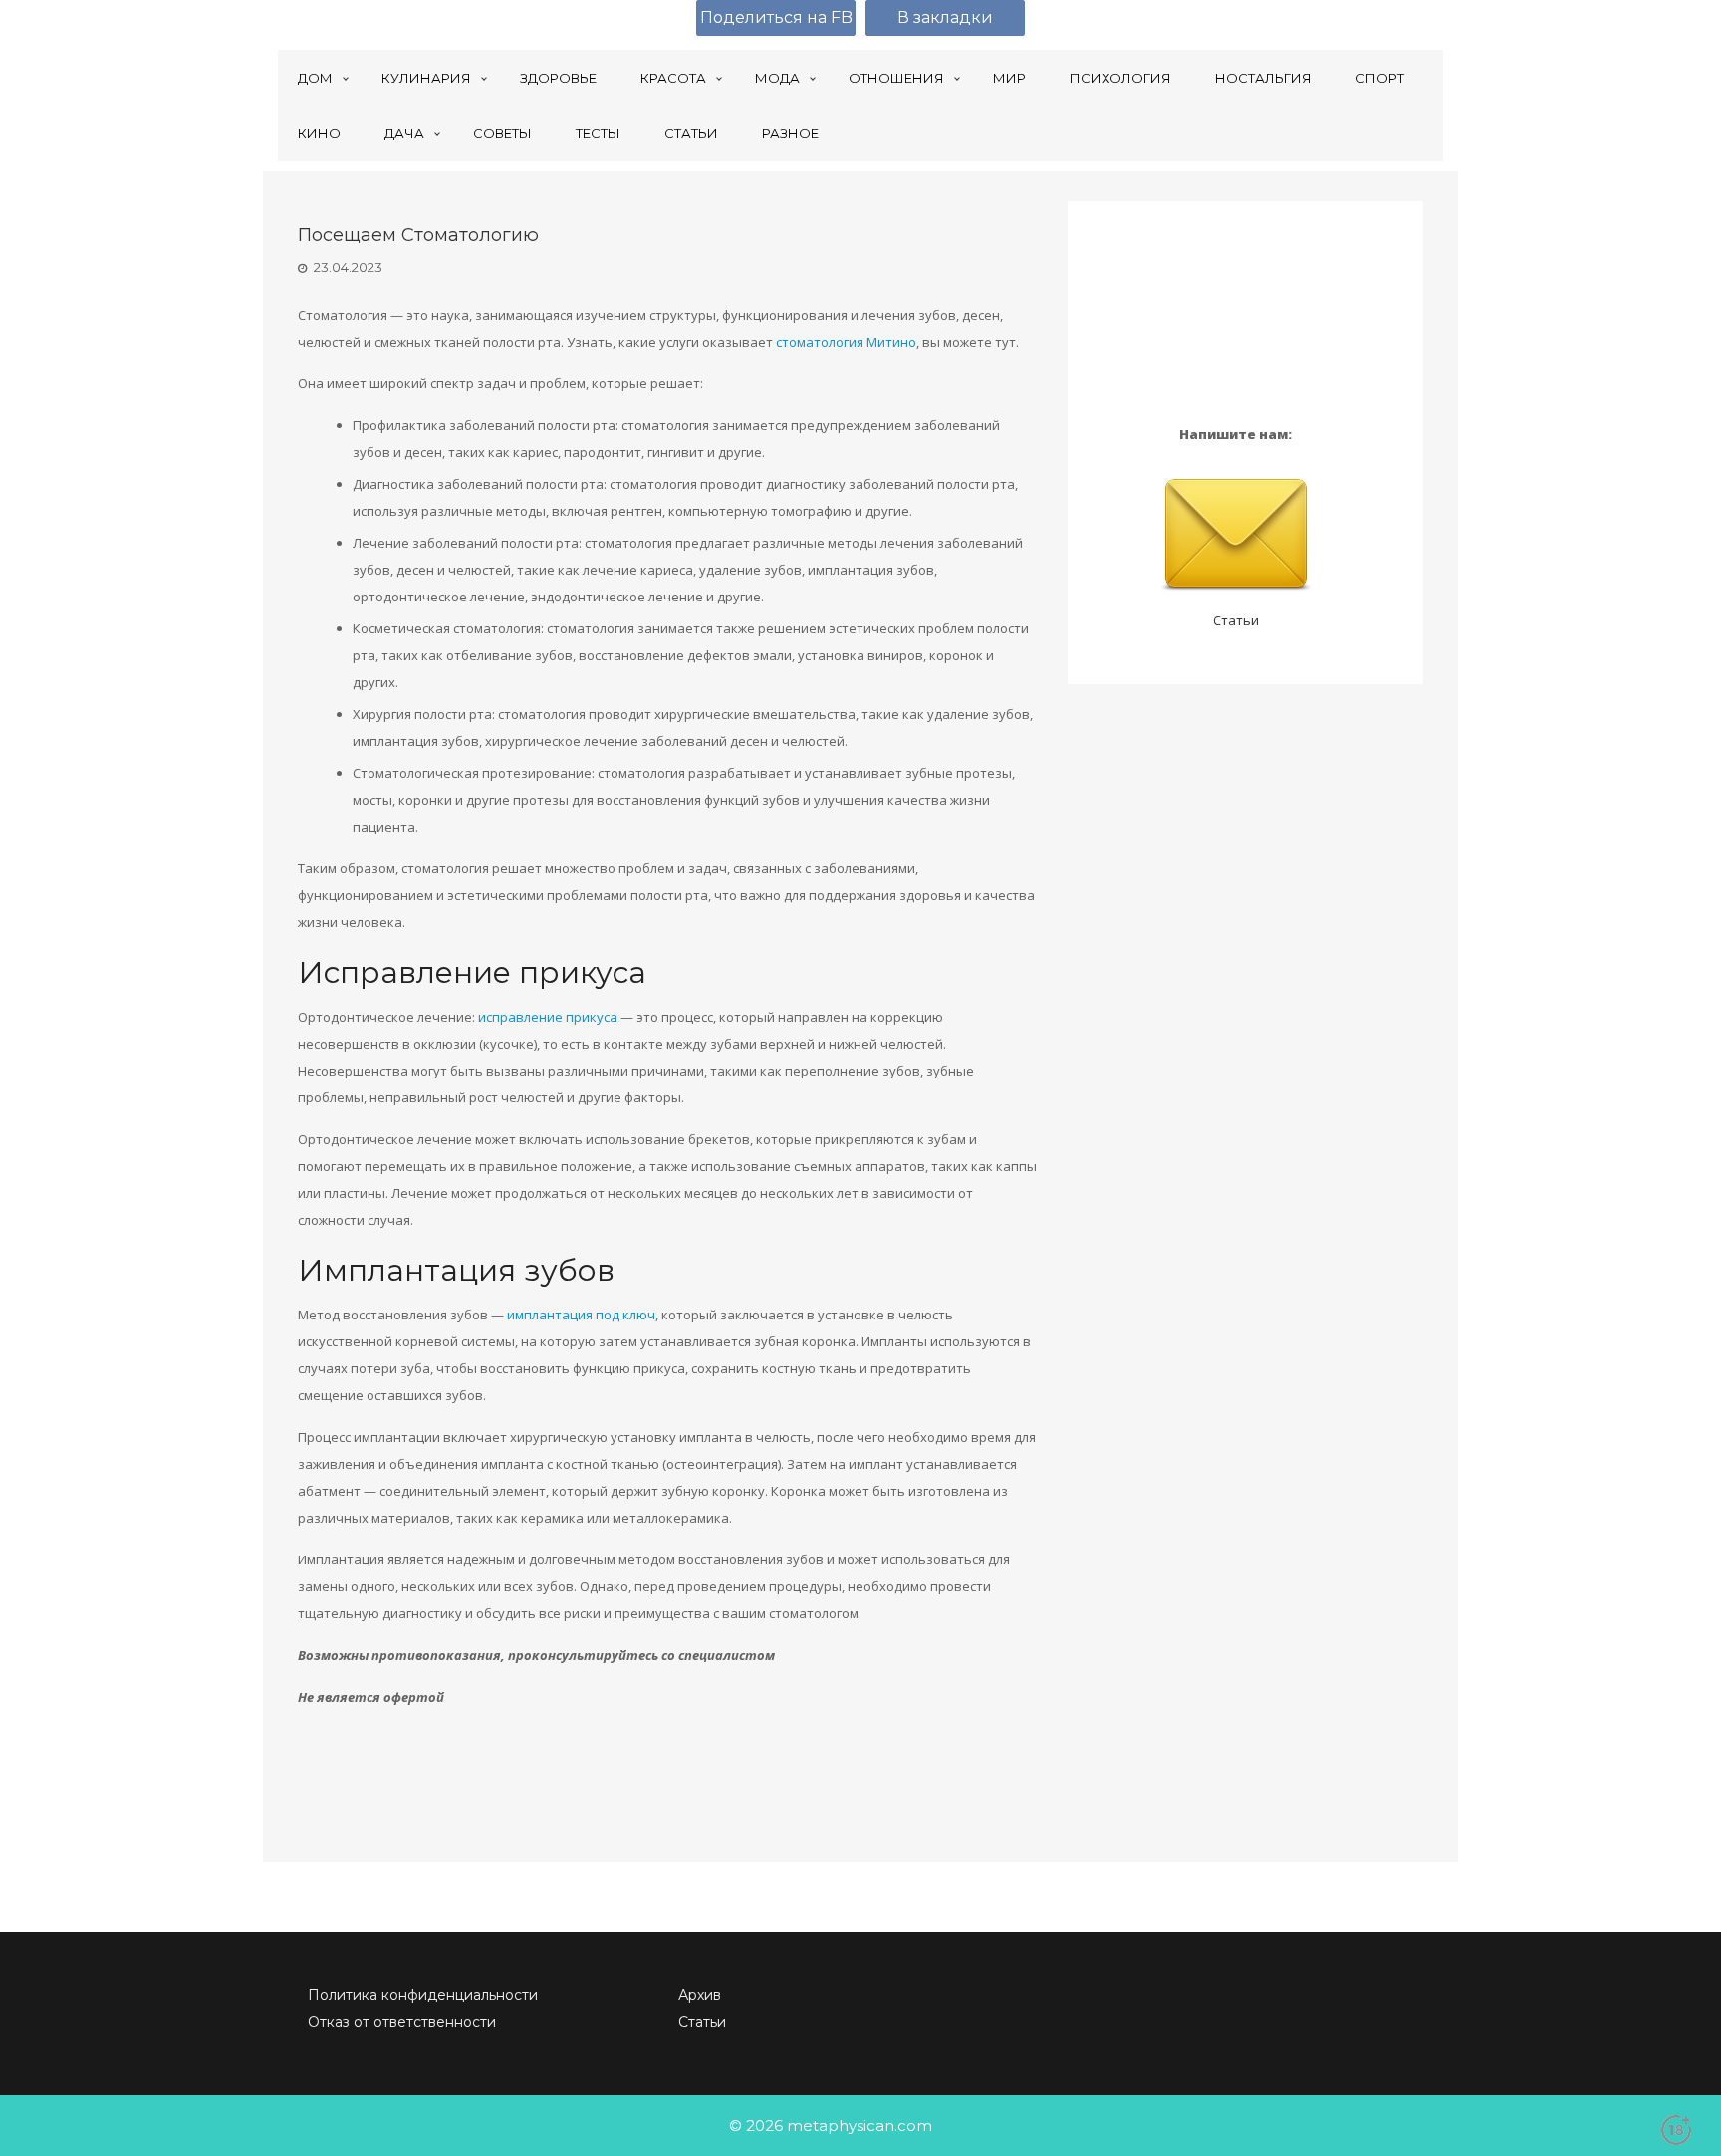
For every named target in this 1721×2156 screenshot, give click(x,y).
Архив (700, 1995)
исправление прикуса (548, 1017)
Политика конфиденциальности (423, 1995)
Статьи (1236, 620)
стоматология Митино (846, 342)
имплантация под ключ (581, 1315)
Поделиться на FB (776, 17)
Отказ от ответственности (402, 2022)
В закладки (945, 17)
